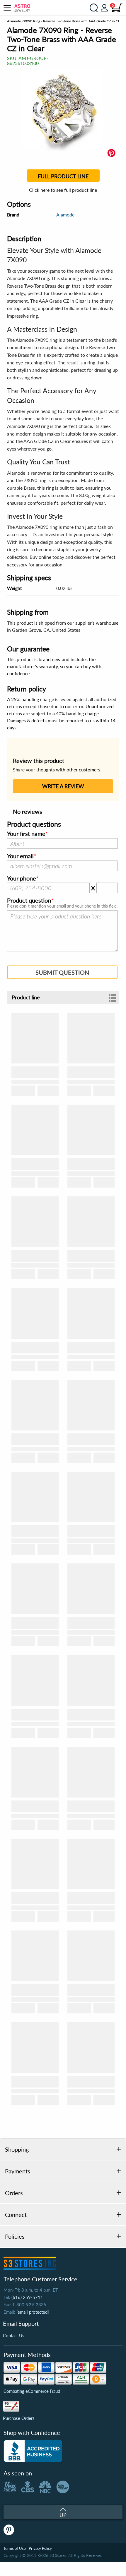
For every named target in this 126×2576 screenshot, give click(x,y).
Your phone (22, 878)
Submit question (62, 972)
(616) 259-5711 (27, 2297)
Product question (29, 901)
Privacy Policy (40, 2548)
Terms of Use (15, 2548)
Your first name (26, 834)
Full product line (63, 176)
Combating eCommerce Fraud (32, 2391)
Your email (20, 856)
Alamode (65, 215)
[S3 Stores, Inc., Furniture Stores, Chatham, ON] (33, 2451)
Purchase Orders (19, 2418)
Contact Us (14, 2335)
